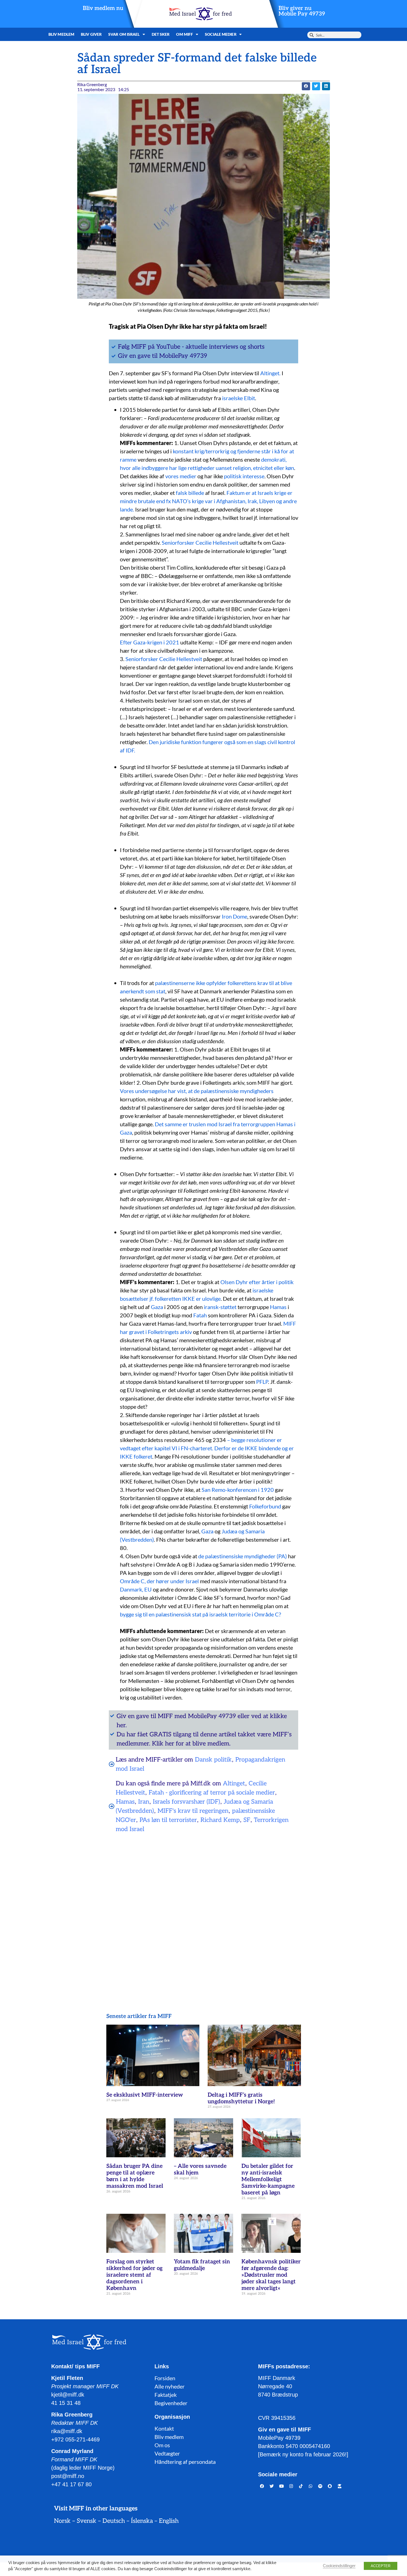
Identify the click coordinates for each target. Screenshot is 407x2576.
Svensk (87, 2521)
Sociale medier (221, 34)
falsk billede (190, 493)
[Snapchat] (330, 2486)
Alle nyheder (170, 2386)
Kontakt (164, 2428)
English (169, 2521)
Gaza (157, 1307)
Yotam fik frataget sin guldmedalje (202, 2265)
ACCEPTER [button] (381, 2566)
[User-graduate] (340, 2486)
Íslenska (142, 2521)
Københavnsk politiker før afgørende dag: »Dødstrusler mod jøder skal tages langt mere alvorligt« (271, 2275)
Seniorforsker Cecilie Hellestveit (200, 543)
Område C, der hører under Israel (159, 1581)
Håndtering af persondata (185, 2462)
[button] (306, 86)
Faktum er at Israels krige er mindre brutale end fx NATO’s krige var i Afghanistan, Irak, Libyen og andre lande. (208, 501)
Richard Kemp (220, 1820)
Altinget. (270, 373)
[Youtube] (282, 2486)
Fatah (201, 1315)
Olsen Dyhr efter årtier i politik (257, 1282)
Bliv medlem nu (103, 8)
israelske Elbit (239, 398)
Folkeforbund (265, 1506)
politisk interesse (244, 476)
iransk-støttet (220, 1307)
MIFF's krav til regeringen (193, 1811)
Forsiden (165, 2378)
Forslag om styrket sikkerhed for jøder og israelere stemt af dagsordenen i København (134, 2275)
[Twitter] (272, 2486)
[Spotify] (320, 2486)
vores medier (181, 476)
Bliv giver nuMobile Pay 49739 (302, 11)
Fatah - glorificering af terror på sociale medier (212, 1793)
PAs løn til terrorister (168, 1820)
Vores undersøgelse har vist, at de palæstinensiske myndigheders (197, 1091)
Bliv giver (91, 34)
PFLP (262, 1382)
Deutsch (114, 2521)
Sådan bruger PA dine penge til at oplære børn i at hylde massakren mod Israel (135, 2176)
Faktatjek (166, 2395)
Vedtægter (167, 2453)
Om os (162, 2445)
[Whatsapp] (311, 2486)
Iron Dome (235, 916)
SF (247, 1820)
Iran (144, 1802)
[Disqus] (203, 1909)
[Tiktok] (301, 2486)
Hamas (278, 1307)
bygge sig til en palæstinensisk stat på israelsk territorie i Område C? (200, 1614)
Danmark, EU (136, 1589)
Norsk (62, 2521)
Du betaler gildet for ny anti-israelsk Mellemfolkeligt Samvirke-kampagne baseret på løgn (268, 2179)
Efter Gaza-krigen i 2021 (150, 642)
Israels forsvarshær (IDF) (186, 1802)
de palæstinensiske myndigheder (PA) (243, 1556)
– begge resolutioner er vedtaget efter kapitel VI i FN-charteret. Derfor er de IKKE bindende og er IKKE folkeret (207, 1448)
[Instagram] (291, 2486)
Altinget (234, 1783)
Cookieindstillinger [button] (339, 2566)
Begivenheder (171, 2403)
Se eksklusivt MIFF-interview (145, 2095)
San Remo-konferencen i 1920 (238, 1490)
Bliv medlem (61, 34)
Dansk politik (213, 1760)
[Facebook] (262, 2486)
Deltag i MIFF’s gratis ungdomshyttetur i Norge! (241, 2098)
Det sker (161, 34)
